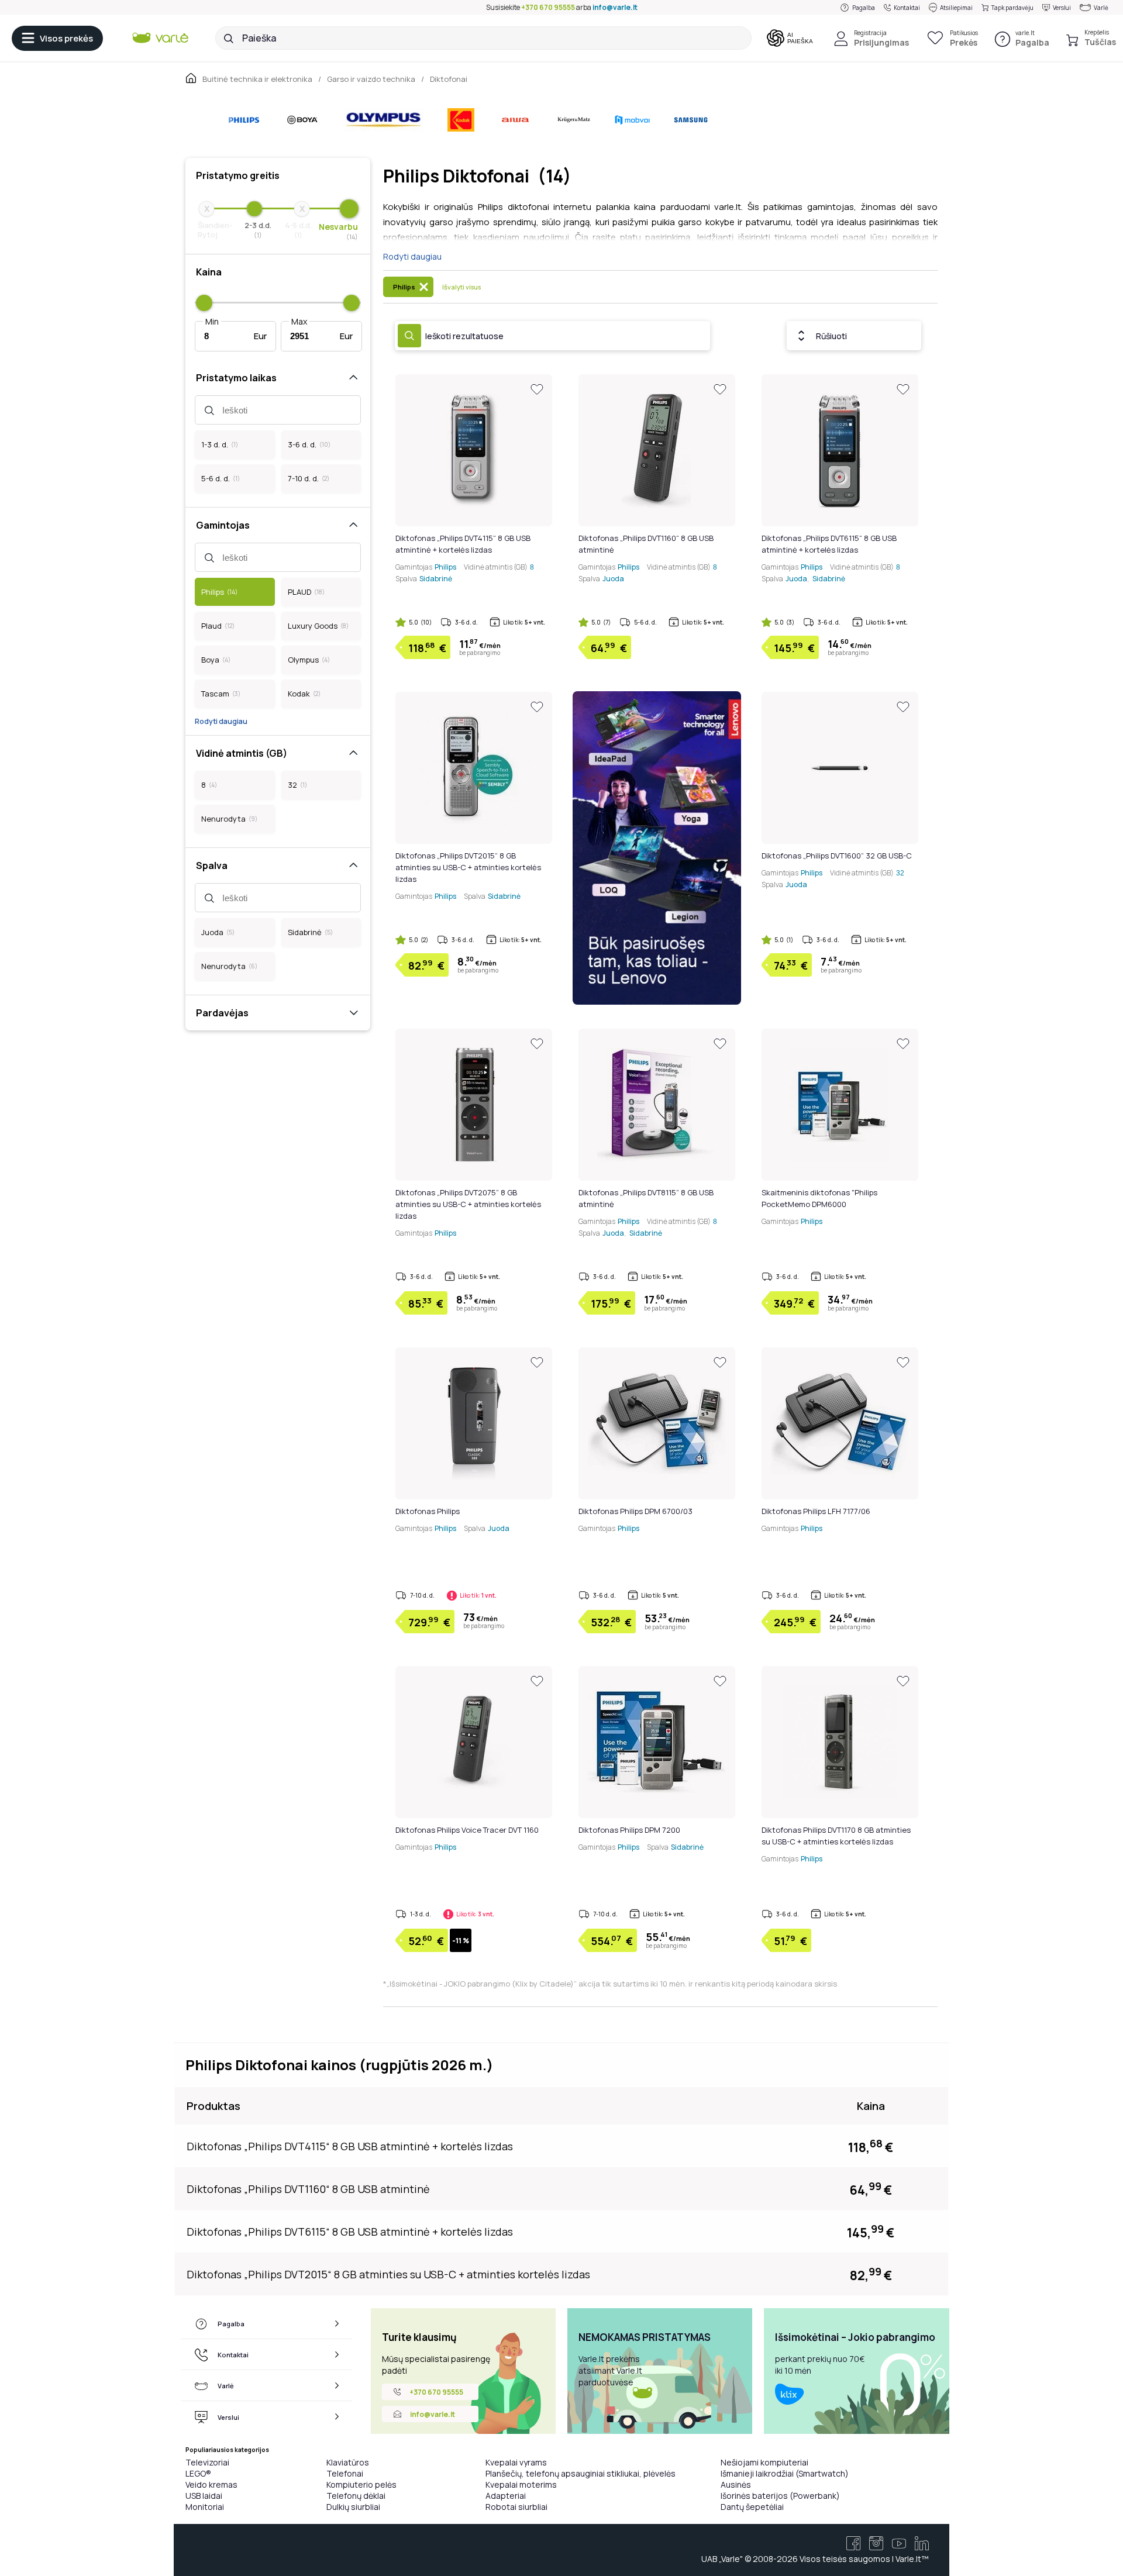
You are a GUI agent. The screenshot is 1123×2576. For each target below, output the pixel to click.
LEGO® (198, 2473)
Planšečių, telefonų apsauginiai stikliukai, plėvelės (581, 2473)
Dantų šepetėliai (752, 2507)
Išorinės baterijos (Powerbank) (780, 2496)
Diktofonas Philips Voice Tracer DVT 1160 (467, 1830)
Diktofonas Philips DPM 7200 (629, 1830)
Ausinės (736, 2484)
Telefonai (345, 2473)
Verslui (1062, 8)
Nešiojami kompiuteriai (764, 2462)
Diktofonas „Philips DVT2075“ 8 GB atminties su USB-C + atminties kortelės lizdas (468, 1204)
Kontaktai (907, 8)
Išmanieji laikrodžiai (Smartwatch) (785, 2473)
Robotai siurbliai (516, 2507)
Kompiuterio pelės (361, 2484)
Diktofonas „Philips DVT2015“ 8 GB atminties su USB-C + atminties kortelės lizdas (468, 867)
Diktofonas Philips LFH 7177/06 (816, 1511)
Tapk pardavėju (1012, 8)
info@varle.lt (615, 7)
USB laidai (204, 2496)
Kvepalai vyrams (516, 2462)
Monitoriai (205, 2507)
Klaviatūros (348, 2462)
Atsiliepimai (956, 8)
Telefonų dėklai (356, 2496)
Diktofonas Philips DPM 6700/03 (635, 1511)
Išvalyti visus (461, 287)
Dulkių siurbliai (353, 2507)
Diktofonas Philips (428, 1511)
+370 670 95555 (548, 7)
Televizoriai (207, 2462)
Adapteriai (506, 2496)
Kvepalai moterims (521, 2484)
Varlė (1101, 8)
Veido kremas (211, 2484)
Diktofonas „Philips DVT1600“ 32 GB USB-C (837, 856)
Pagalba (864, 8)
